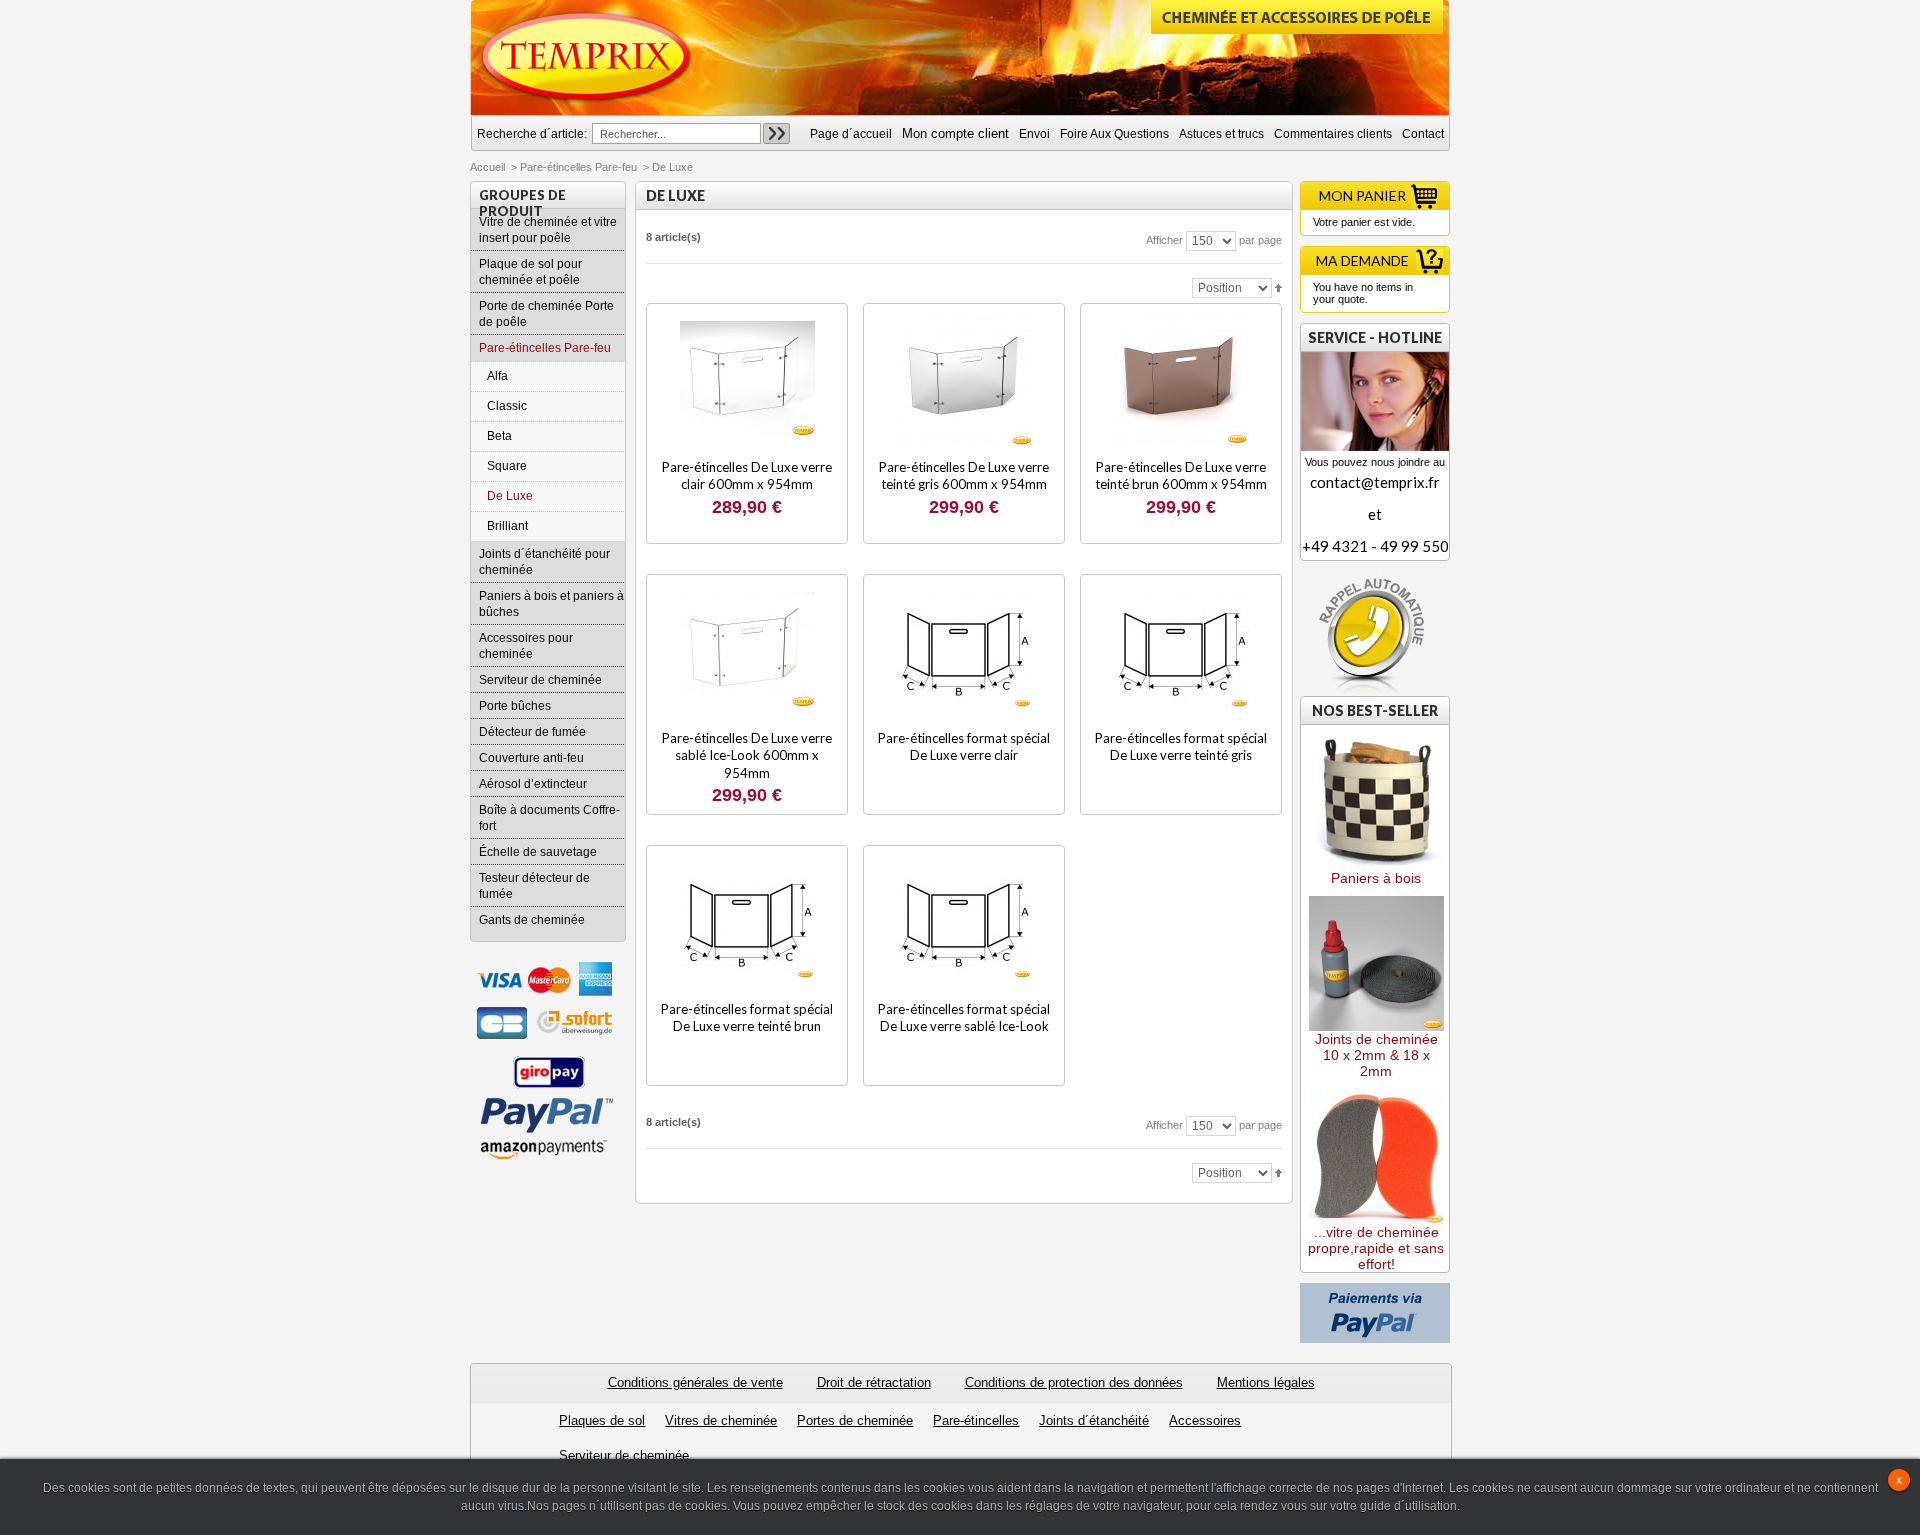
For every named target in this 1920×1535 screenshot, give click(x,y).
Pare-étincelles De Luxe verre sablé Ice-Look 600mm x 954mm (747, 755)
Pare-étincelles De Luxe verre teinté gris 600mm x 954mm (964, 475)
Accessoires (1205, 1420)
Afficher (1164, 240)
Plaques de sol (602, 1420)
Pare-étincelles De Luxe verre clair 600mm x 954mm (747, 475)
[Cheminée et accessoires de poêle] (587, 57)
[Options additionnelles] (1375, 1290)
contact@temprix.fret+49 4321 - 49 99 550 (1375, 514)
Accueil (487, 167)
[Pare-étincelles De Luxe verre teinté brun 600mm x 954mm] (1181, 378)
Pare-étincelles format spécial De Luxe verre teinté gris (1181, 746)
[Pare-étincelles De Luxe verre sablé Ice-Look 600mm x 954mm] (747, 649)
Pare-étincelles (976, 1420)
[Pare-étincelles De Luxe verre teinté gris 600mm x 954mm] (964, 378)
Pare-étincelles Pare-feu (578, 167)
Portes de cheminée (855, 1420)
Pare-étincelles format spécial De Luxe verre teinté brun (747, 1017)
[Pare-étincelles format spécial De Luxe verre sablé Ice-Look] (964, 920)
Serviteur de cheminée (624, 1455)
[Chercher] (776, 133)
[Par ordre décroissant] (1278, 287)
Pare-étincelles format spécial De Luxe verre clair (964, 746)
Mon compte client (955, 133)
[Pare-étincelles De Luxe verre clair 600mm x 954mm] (747, 378)
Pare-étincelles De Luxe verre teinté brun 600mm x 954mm (1181, 475)
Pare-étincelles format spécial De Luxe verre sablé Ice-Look (964, 1017)
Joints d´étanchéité (1094, 1420)
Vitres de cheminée (721, 1420)
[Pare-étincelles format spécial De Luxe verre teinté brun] (747, 920)
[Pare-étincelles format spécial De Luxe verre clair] (964, 649)
